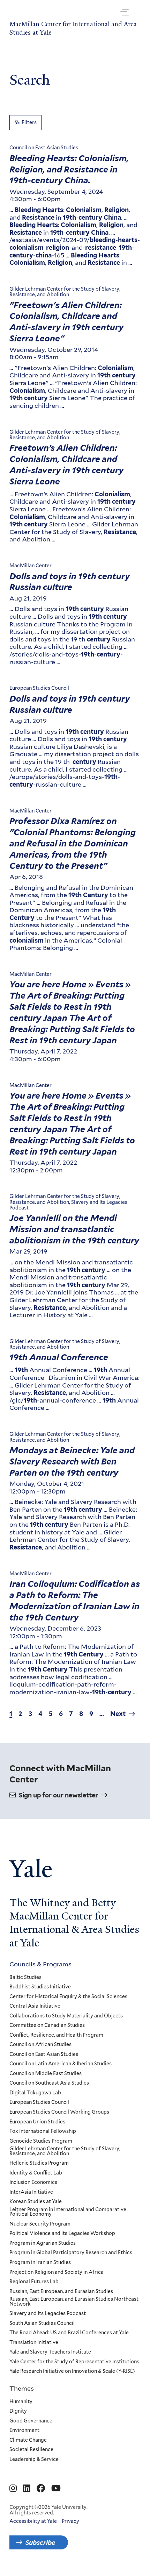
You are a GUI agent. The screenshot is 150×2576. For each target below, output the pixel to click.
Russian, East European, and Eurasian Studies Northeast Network (74, 2302)
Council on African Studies (40, 2045)
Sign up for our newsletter (58, 1795)
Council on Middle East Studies (46, 2074)
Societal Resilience (31, 2450)
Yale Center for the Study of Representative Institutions (74, 2362)
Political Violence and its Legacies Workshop (62, 2234)
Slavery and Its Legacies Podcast (48, 2314)
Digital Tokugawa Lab (35, 2093)
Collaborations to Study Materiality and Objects (66, 2016)
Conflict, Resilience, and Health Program (56, 2035)
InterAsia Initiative (31, 2192)
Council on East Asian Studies (44, 2055)
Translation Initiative (34, 2343)
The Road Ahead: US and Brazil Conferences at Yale (69, 2333)
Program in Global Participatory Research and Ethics (71, 2253)
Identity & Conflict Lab (36, 2173)
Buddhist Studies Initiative (40, 1987)
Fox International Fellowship (43, 2131)
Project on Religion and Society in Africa (57, 2272)
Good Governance (31, 2421)
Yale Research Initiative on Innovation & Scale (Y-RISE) (72, 2371)
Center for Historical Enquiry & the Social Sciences (68, 1997)
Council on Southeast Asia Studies (49, 2083)
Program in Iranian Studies (40, 2263)
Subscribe (40, 2542)
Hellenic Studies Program (39, 2163)
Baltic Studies (25, 1978)
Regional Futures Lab (34, 2282)
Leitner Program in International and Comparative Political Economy (68, 2212)
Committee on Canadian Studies (47, 2025)
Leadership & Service (34, 2460)
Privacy (70, 2521)
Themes (22, 2388)
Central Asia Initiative (35, 2006)
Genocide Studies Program (41, 2141)
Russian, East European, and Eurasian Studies (61, 2292)
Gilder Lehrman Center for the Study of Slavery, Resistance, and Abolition (65, 2151)
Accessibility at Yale (33, 2521)
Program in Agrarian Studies (43, 2243)
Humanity (21, 2402)
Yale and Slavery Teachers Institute (50, 2352)
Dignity (18, 2411)
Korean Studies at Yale (36, 2202)
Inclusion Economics (33, 2183)
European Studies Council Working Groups (59, 2112)
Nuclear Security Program (40, 2224)
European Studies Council (39, 2102)
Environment (24, 2430)
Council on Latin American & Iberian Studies (61, 2064)
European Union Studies (37, 2122)
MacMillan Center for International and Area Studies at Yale (73, 28)
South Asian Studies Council (42, 2323)
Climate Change (28, 2440)
